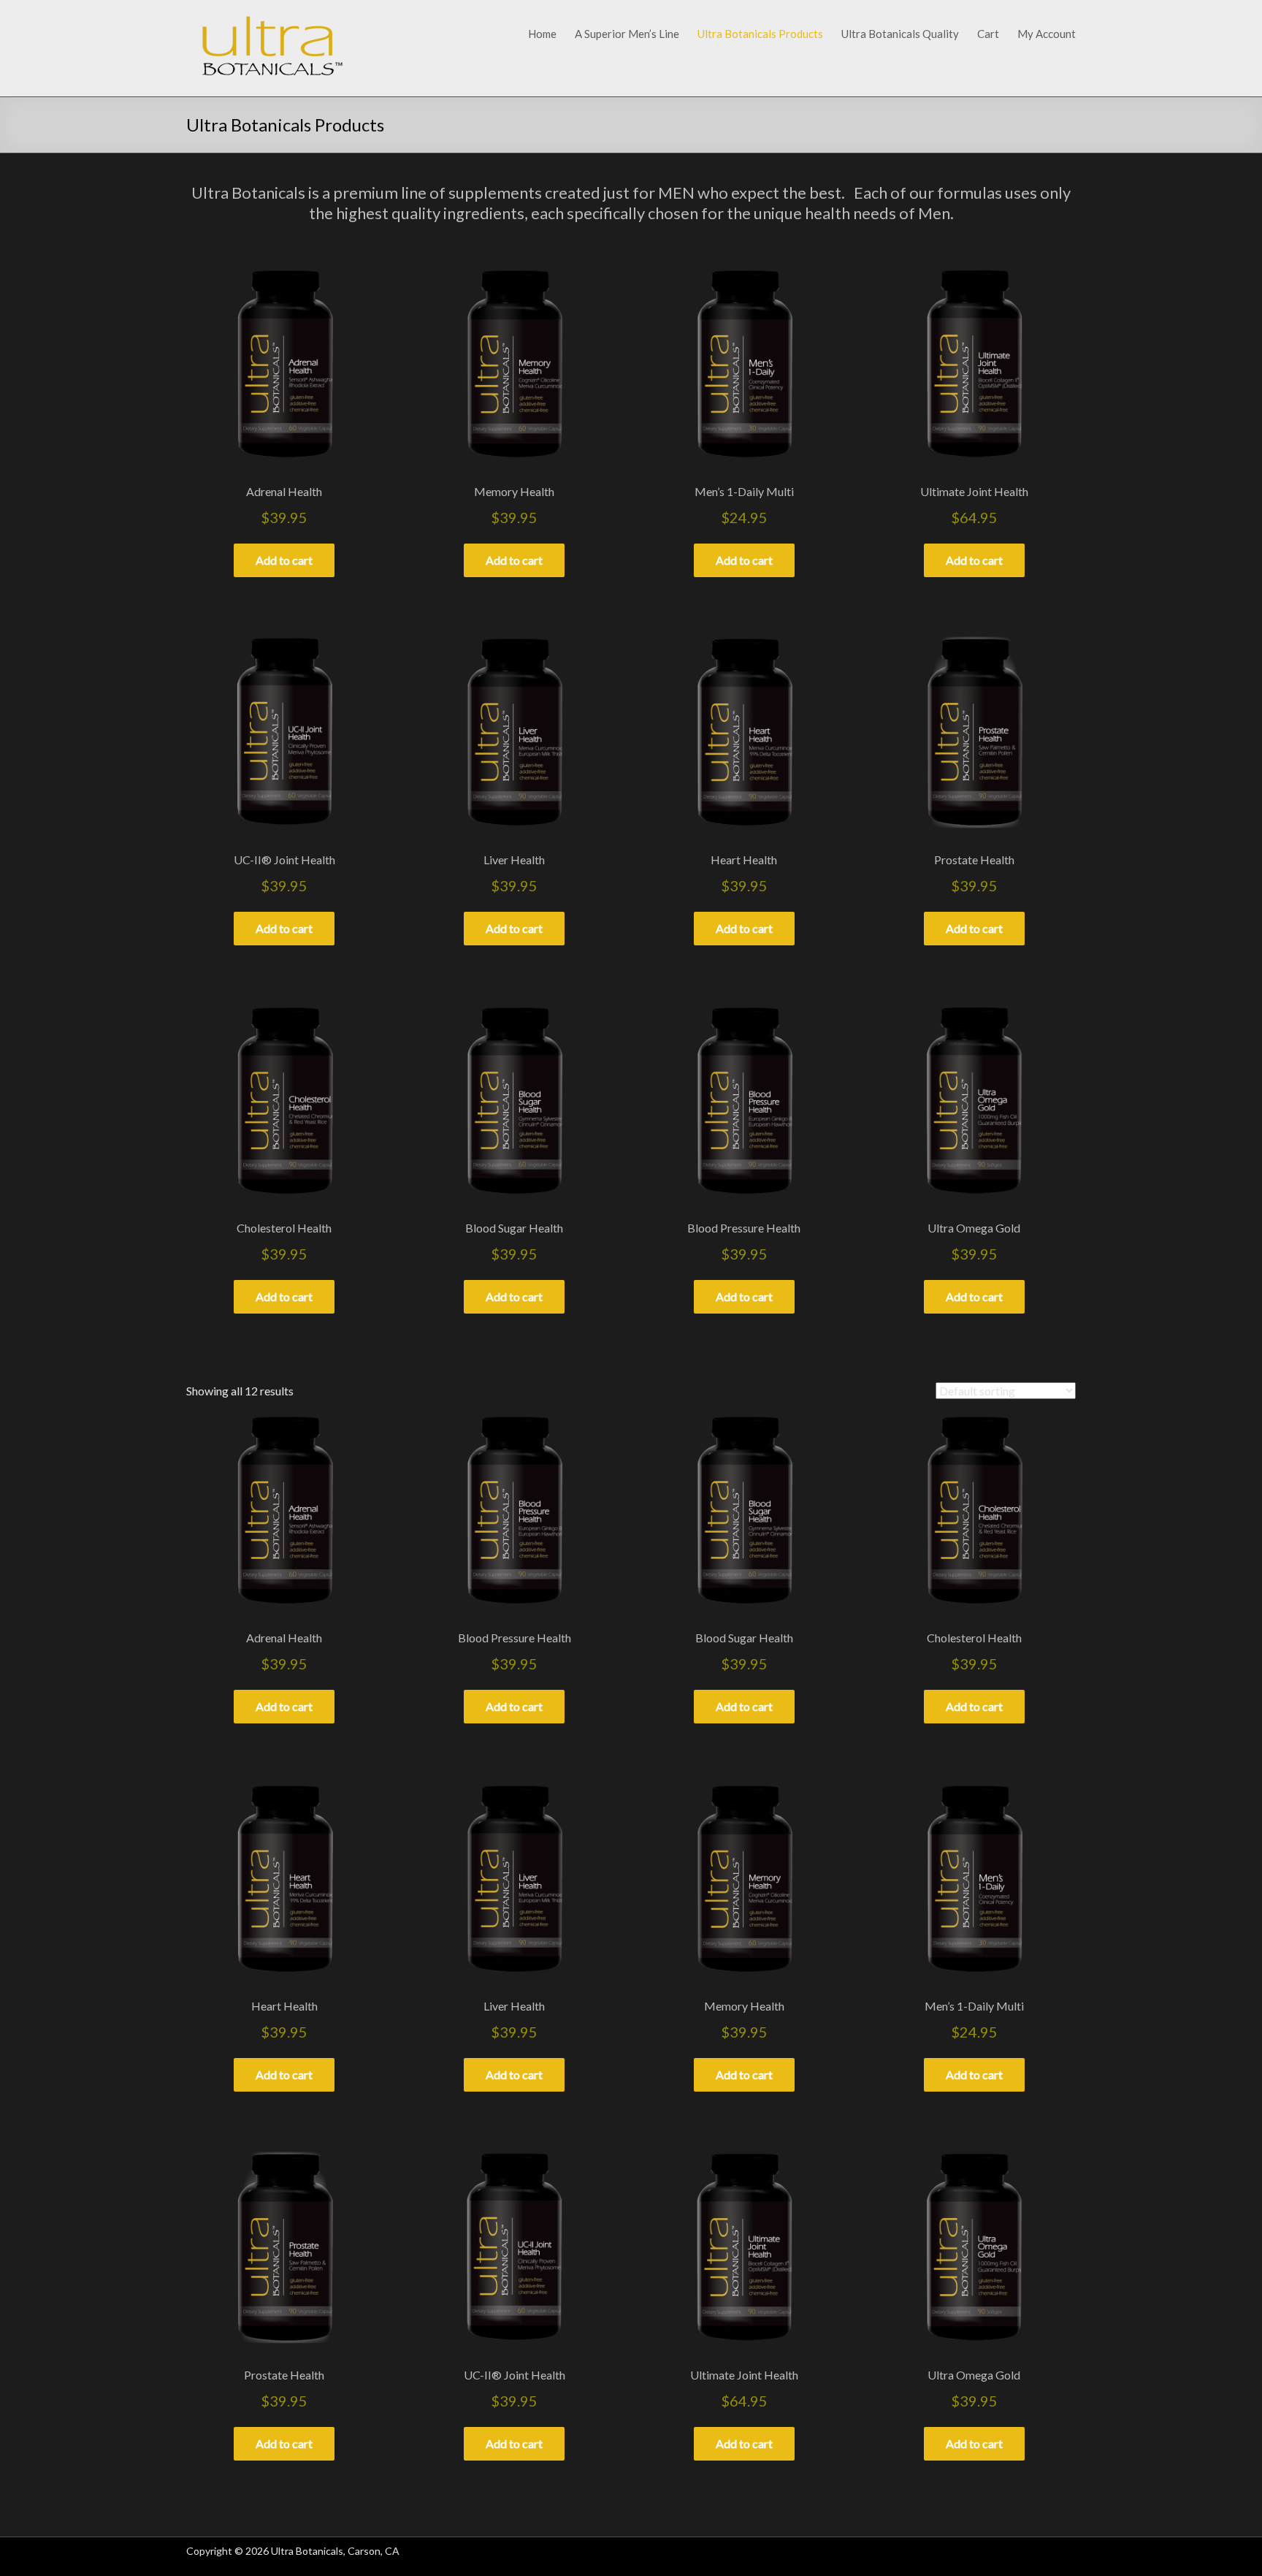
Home (542, 34)
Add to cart (284, 560)
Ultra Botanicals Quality (900, 34)
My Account (1047, 34)
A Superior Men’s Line (627, 34)
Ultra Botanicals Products (760, 34)
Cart (988, 34)
